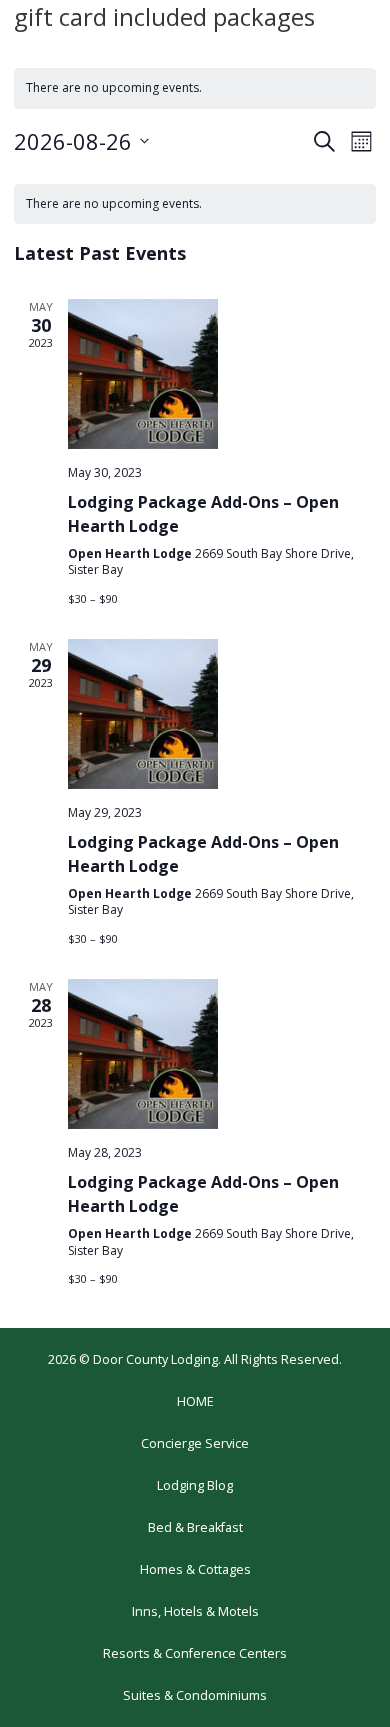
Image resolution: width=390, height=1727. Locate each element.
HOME (195, 1401)
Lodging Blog (195, 1485)
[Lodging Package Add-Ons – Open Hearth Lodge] (222, 374)
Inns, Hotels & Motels (195, 1611)
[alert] (195, 204)
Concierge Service (195, 1443)
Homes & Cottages (195, 1569)
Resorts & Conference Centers (195, 1653)
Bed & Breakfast (195, 1527)
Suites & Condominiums (195, 1695)
